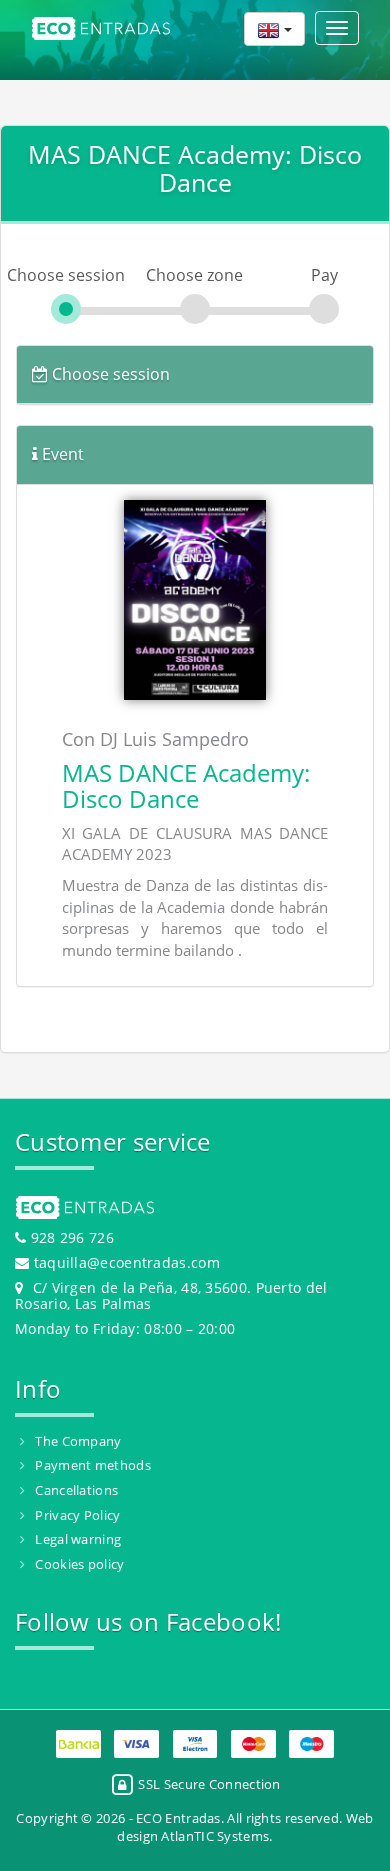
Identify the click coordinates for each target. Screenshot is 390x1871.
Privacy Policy (77, 1515)
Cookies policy (79, 1564)
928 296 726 (70, 1237)
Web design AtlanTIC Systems (245, 1827)
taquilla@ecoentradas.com (127, 1262)
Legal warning (78, 1539)
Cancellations (76, 1490)
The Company (78, 1441)
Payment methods (93, 1465)
